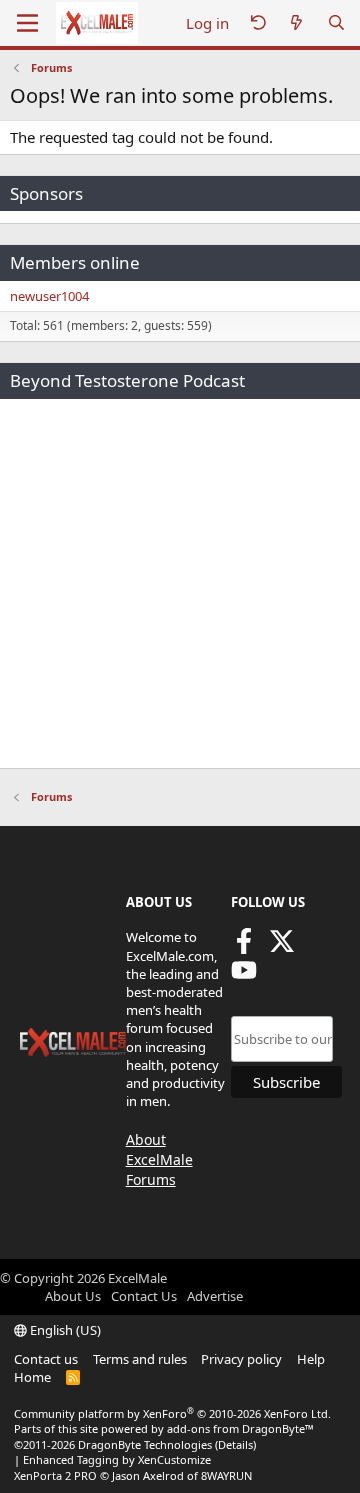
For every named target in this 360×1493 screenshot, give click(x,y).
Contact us (46, 1359)
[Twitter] (282, 948)
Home (32, 1377)
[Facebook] (244, 948)
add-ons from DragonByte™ (240, 1428)
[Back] (258, 23)
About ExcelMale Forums (159, 1159)
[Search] (336, 23)
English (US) (64, 1330)
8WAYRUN (226, 1475)
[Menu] (27, 23)
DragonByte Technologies (145, 1444)
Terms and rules (140, 1359)
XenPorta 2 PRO (55, 1475)
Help (311, 1359)
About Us (73, 1296)
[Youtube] (244, 976)
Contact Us (144, 1296)
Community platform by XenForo (172, 1413)
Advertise (215, 1296)
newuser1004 (49, 296)
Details (235, 1444)
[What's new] (296, 23)
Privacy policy (241, 1359)
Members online (75, 262)
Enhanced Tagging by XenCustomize (117, 1459)
